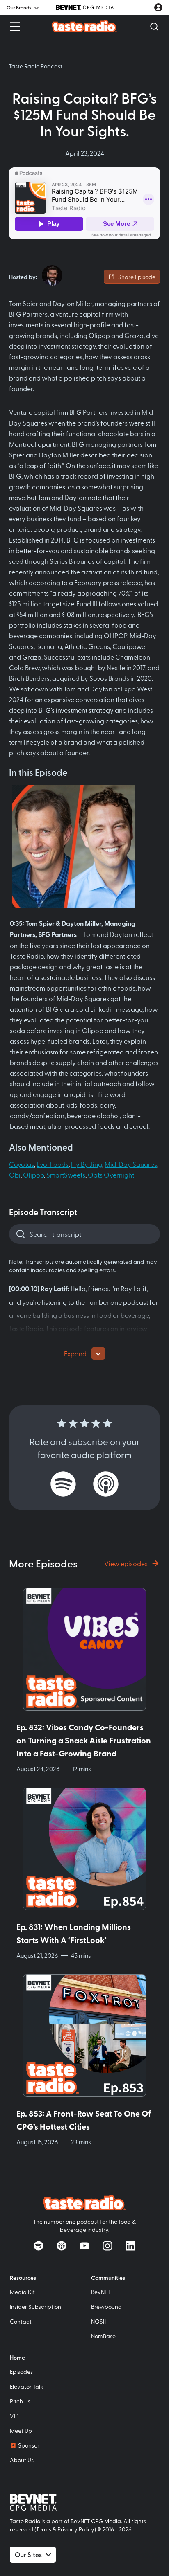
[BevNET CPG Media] (85, 7)
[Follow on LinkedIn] (130, 2246)
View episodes (126, 1563)
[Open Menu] (15, 27)
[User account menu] (158, 7)
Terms (44, 2529)
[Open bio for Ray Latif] (52, 275)
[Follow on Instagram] (107, 2246)
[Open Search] (154, 27)
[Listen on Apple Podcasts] (106, 1484)
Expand (75, 1353)
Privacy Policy (76, 2529)
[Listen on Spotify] (63, 1484)
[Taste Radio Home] (85, 26)
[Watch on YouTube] (84, 2246)
